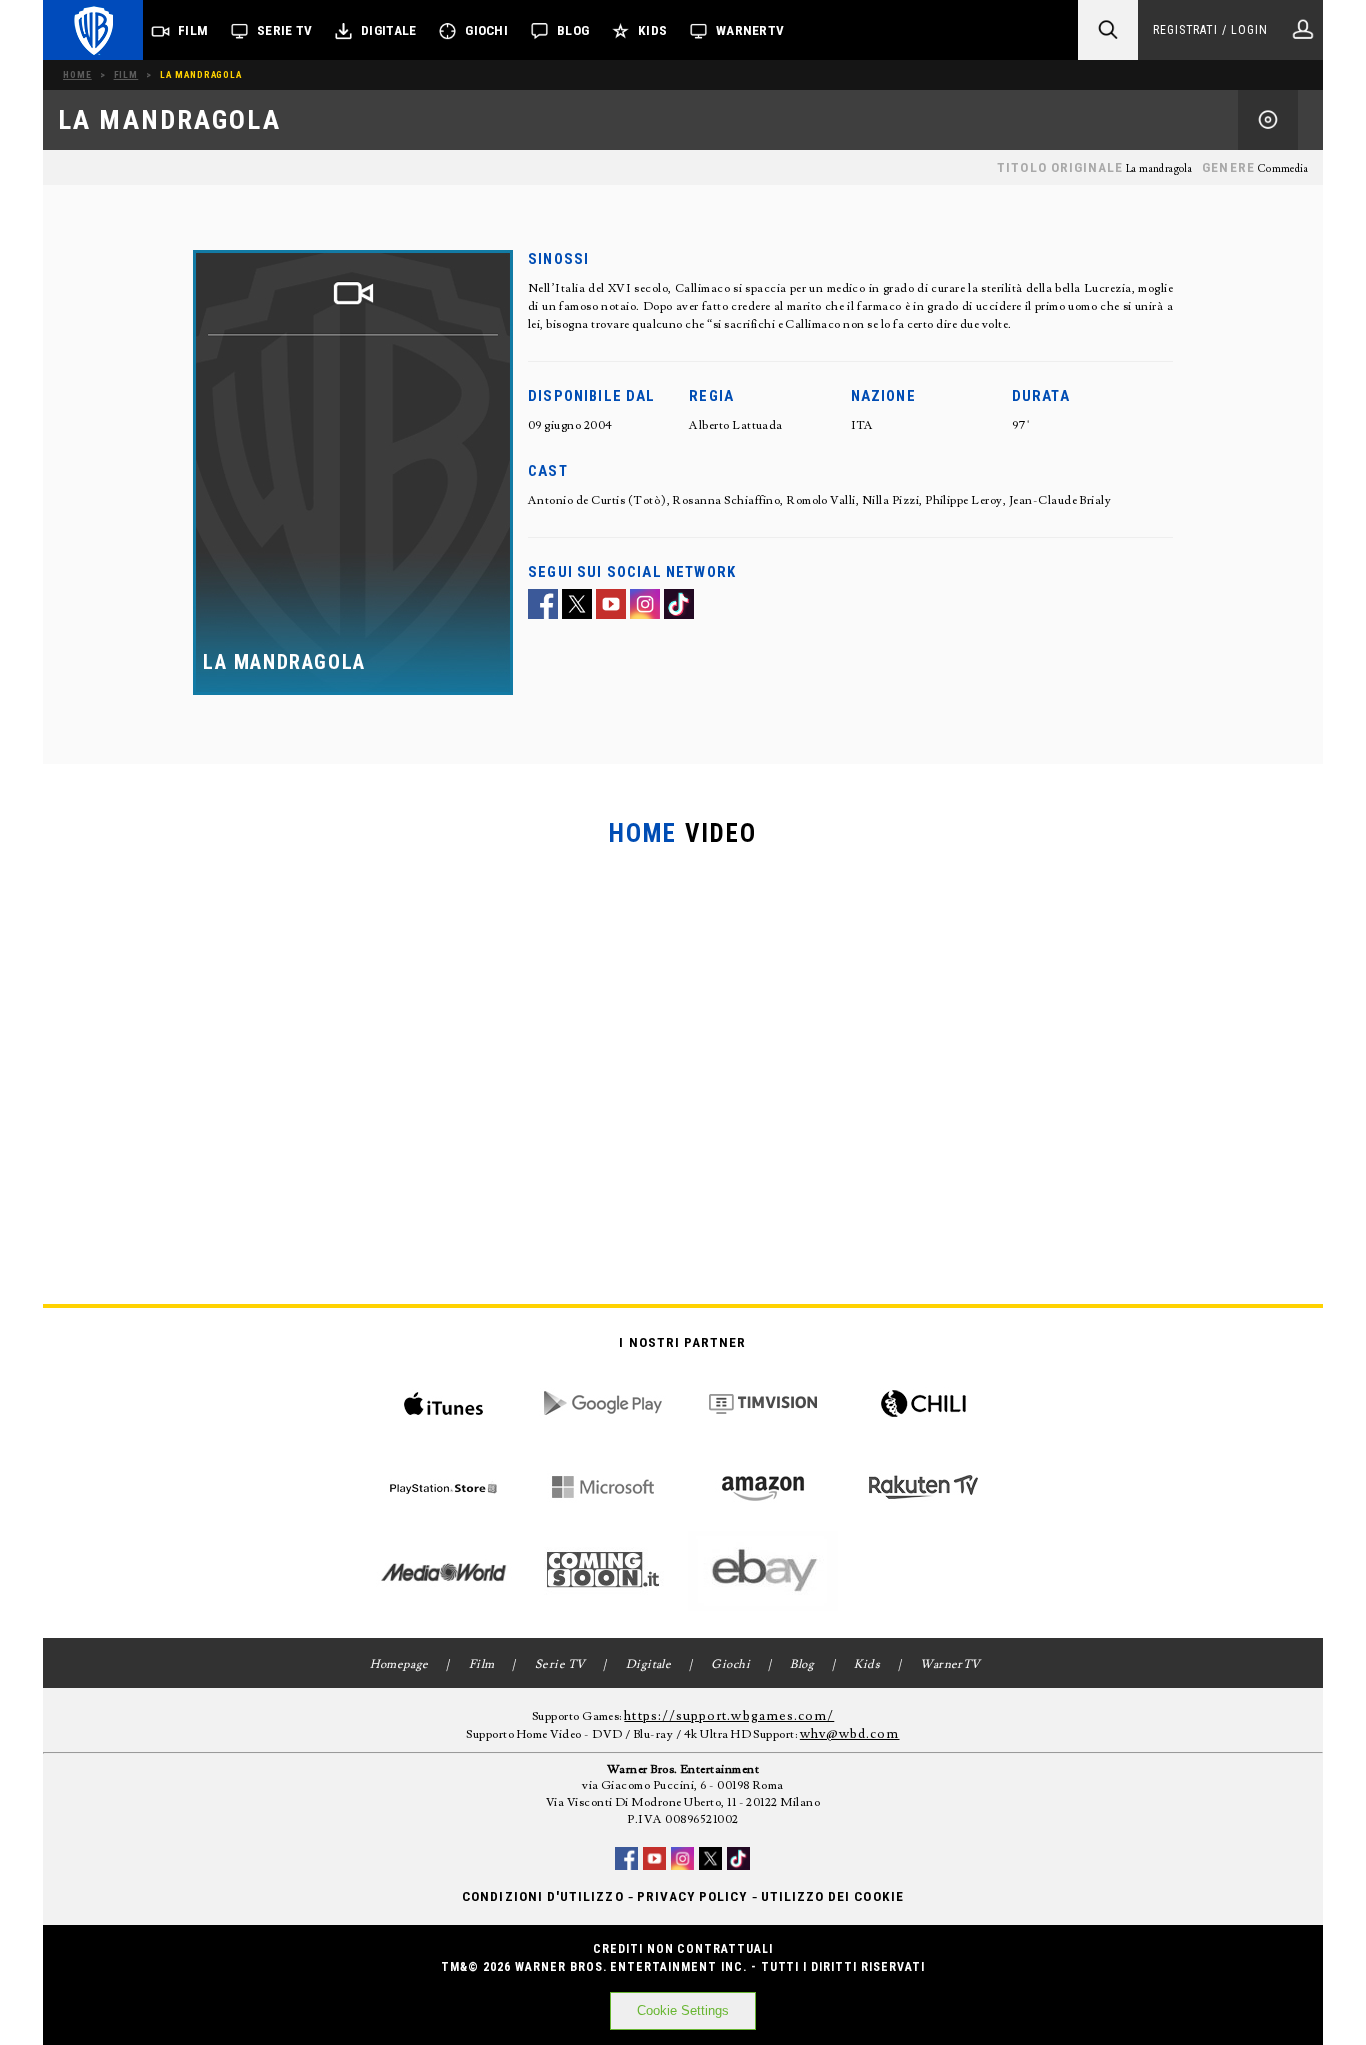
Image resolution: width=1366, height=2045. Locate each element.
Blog (573, 30)
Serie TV (284, 30)
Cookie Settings (683, 2010)
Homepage (399, 1664)
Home (77, 74)
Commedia (1282, 169)
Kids (652, 30)
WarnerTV (750, 30)
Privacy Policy (692, 1896)
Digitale (388, 30)
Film (193, 30)
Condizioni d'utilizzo (542, 1896)
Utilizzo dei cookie (832, 1896)
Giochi (486, 30)
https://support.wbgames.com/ (729, 1716)
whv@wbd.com (850, 1734)
